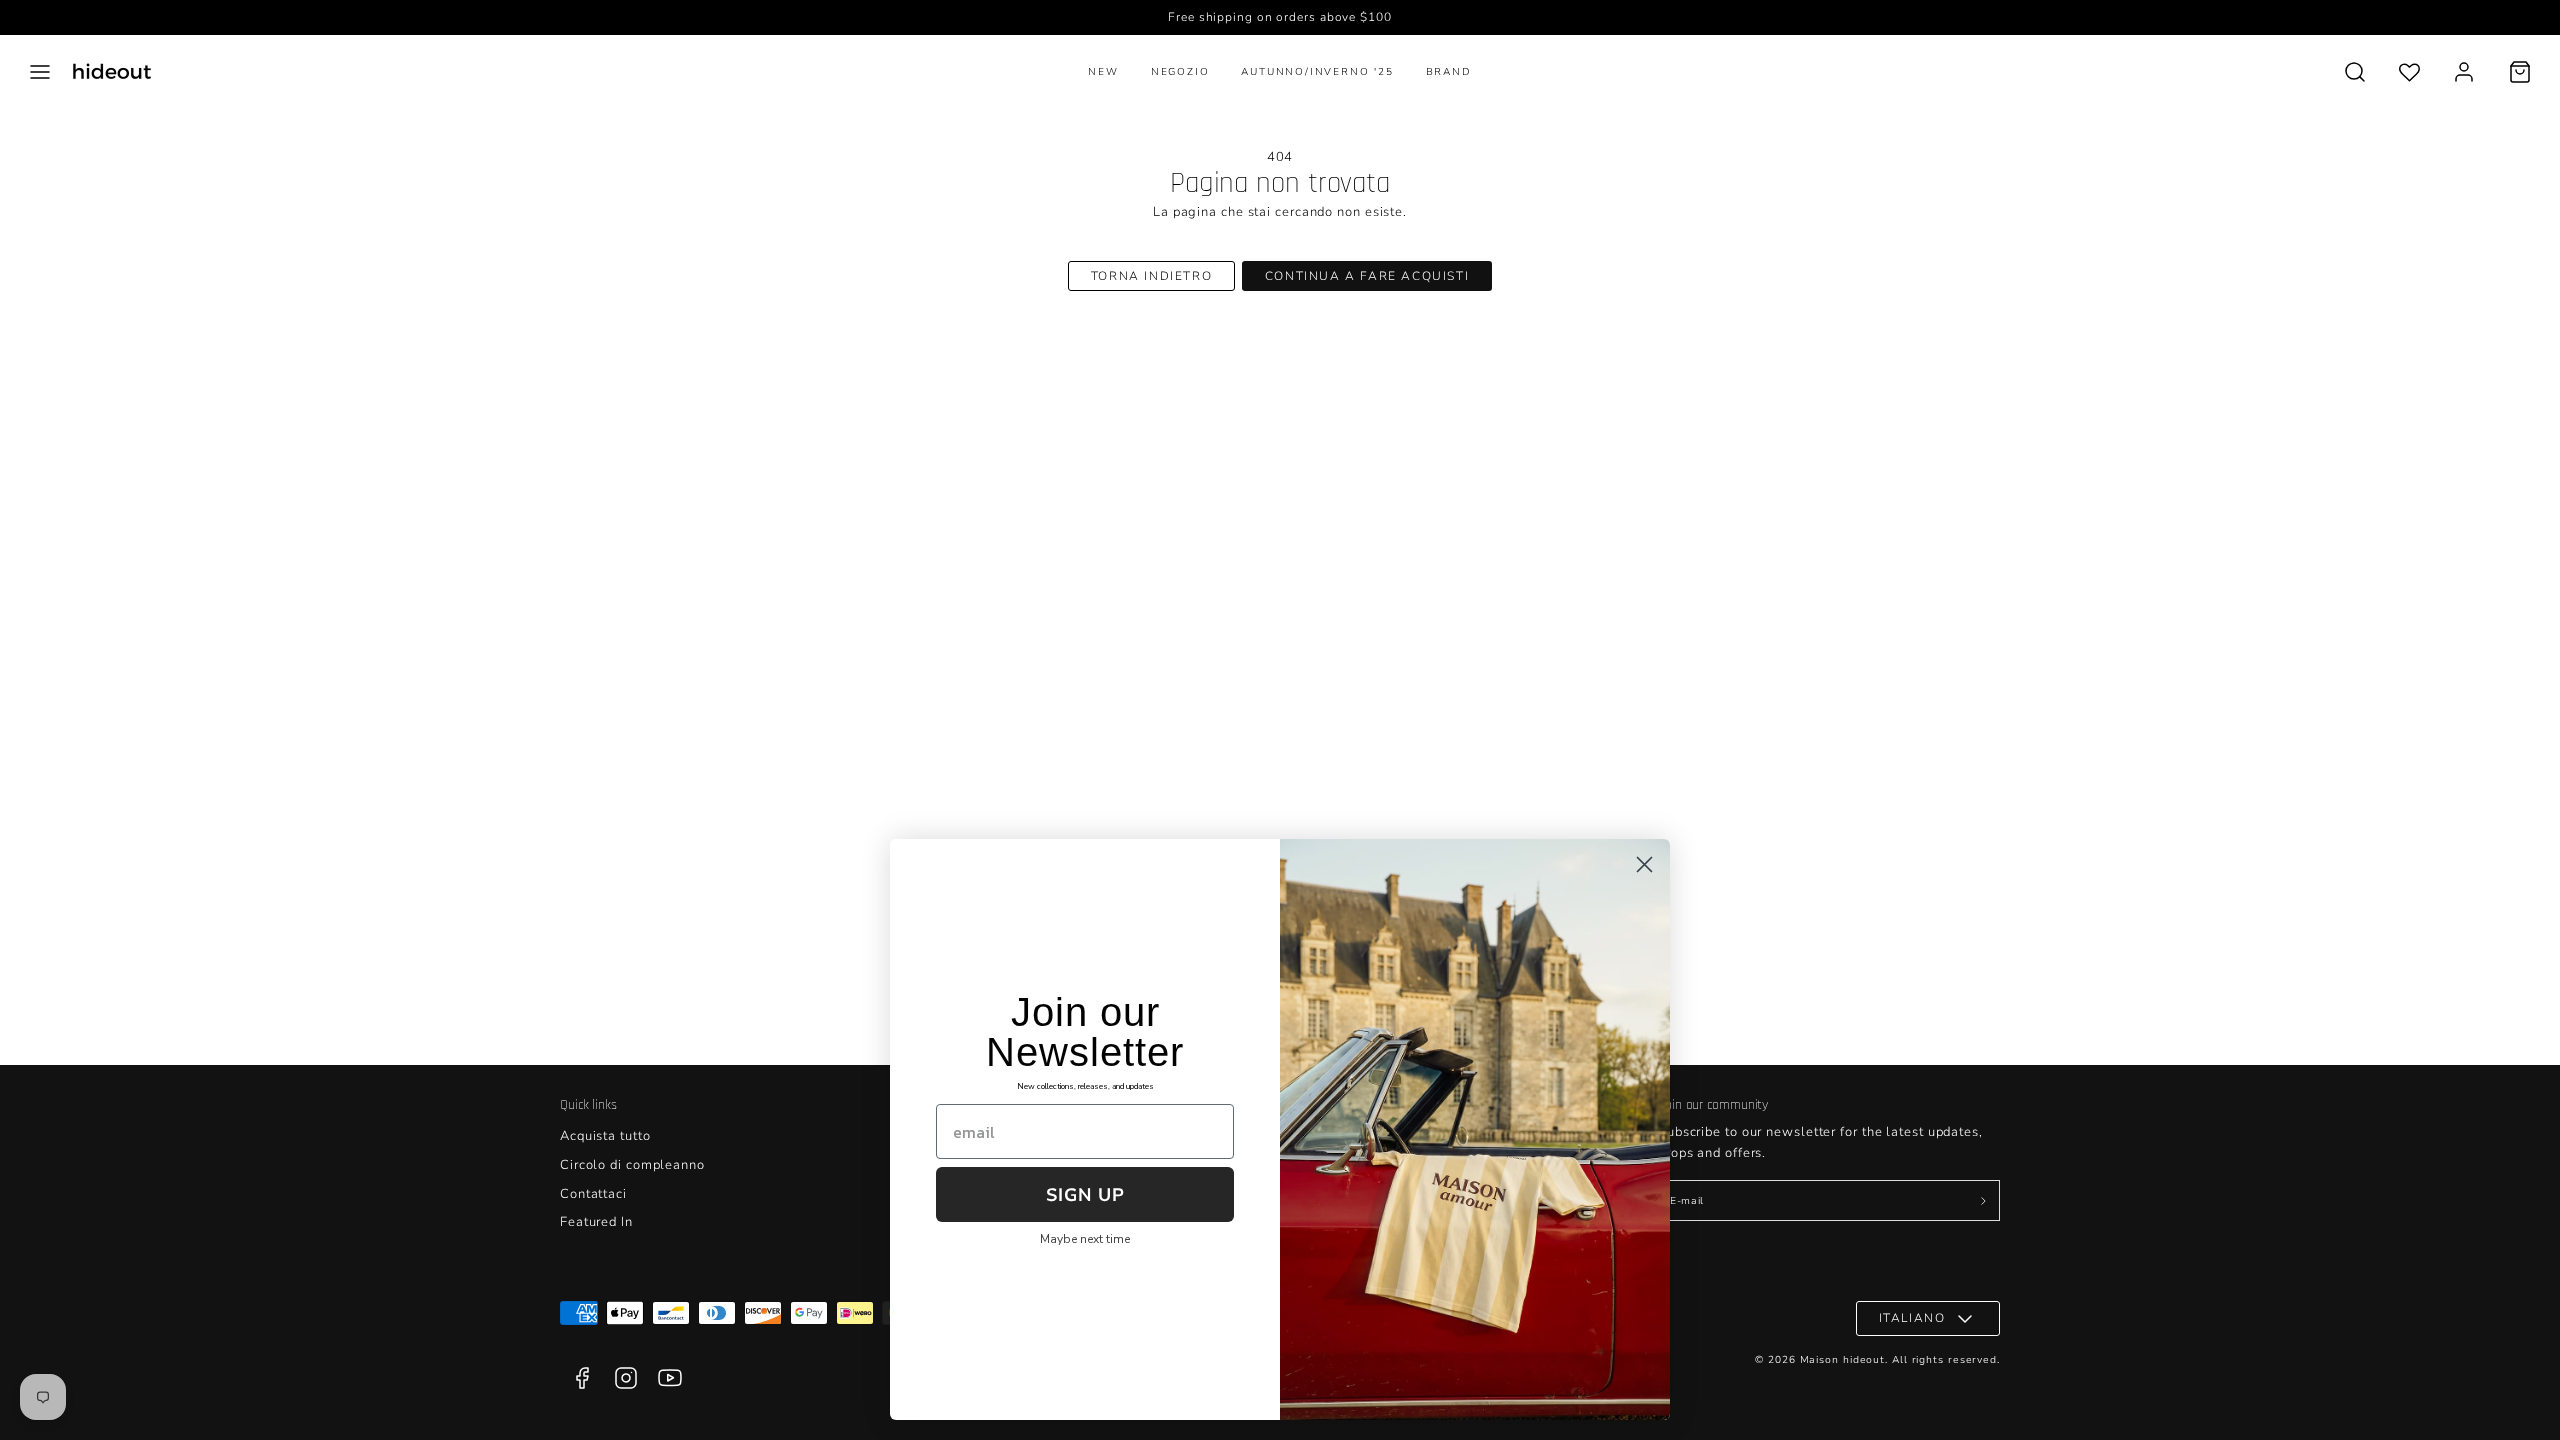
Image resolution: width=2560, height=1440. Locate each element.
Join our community (1713, 1105)
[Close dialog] (1644, 864)
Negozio (1180, 72)
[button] (40, 72)
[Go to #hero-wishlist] (2409, 71)
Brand (1449, 72)
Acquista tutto (605, 1136)
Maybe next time (1085, 1239)
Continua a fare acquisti (1367, 276)
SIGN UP (1085, 1195)
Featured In (596, 1222)
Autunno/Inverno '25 (1317, 72)
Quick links (588, 1105)
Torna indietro (1151, 276)
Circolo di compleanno (632, 1165)
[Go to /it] (112, 71)
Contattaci (593, 1194)
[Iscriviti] (1983, 1201)
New (1103, 72)
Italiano (1912, 1318)
